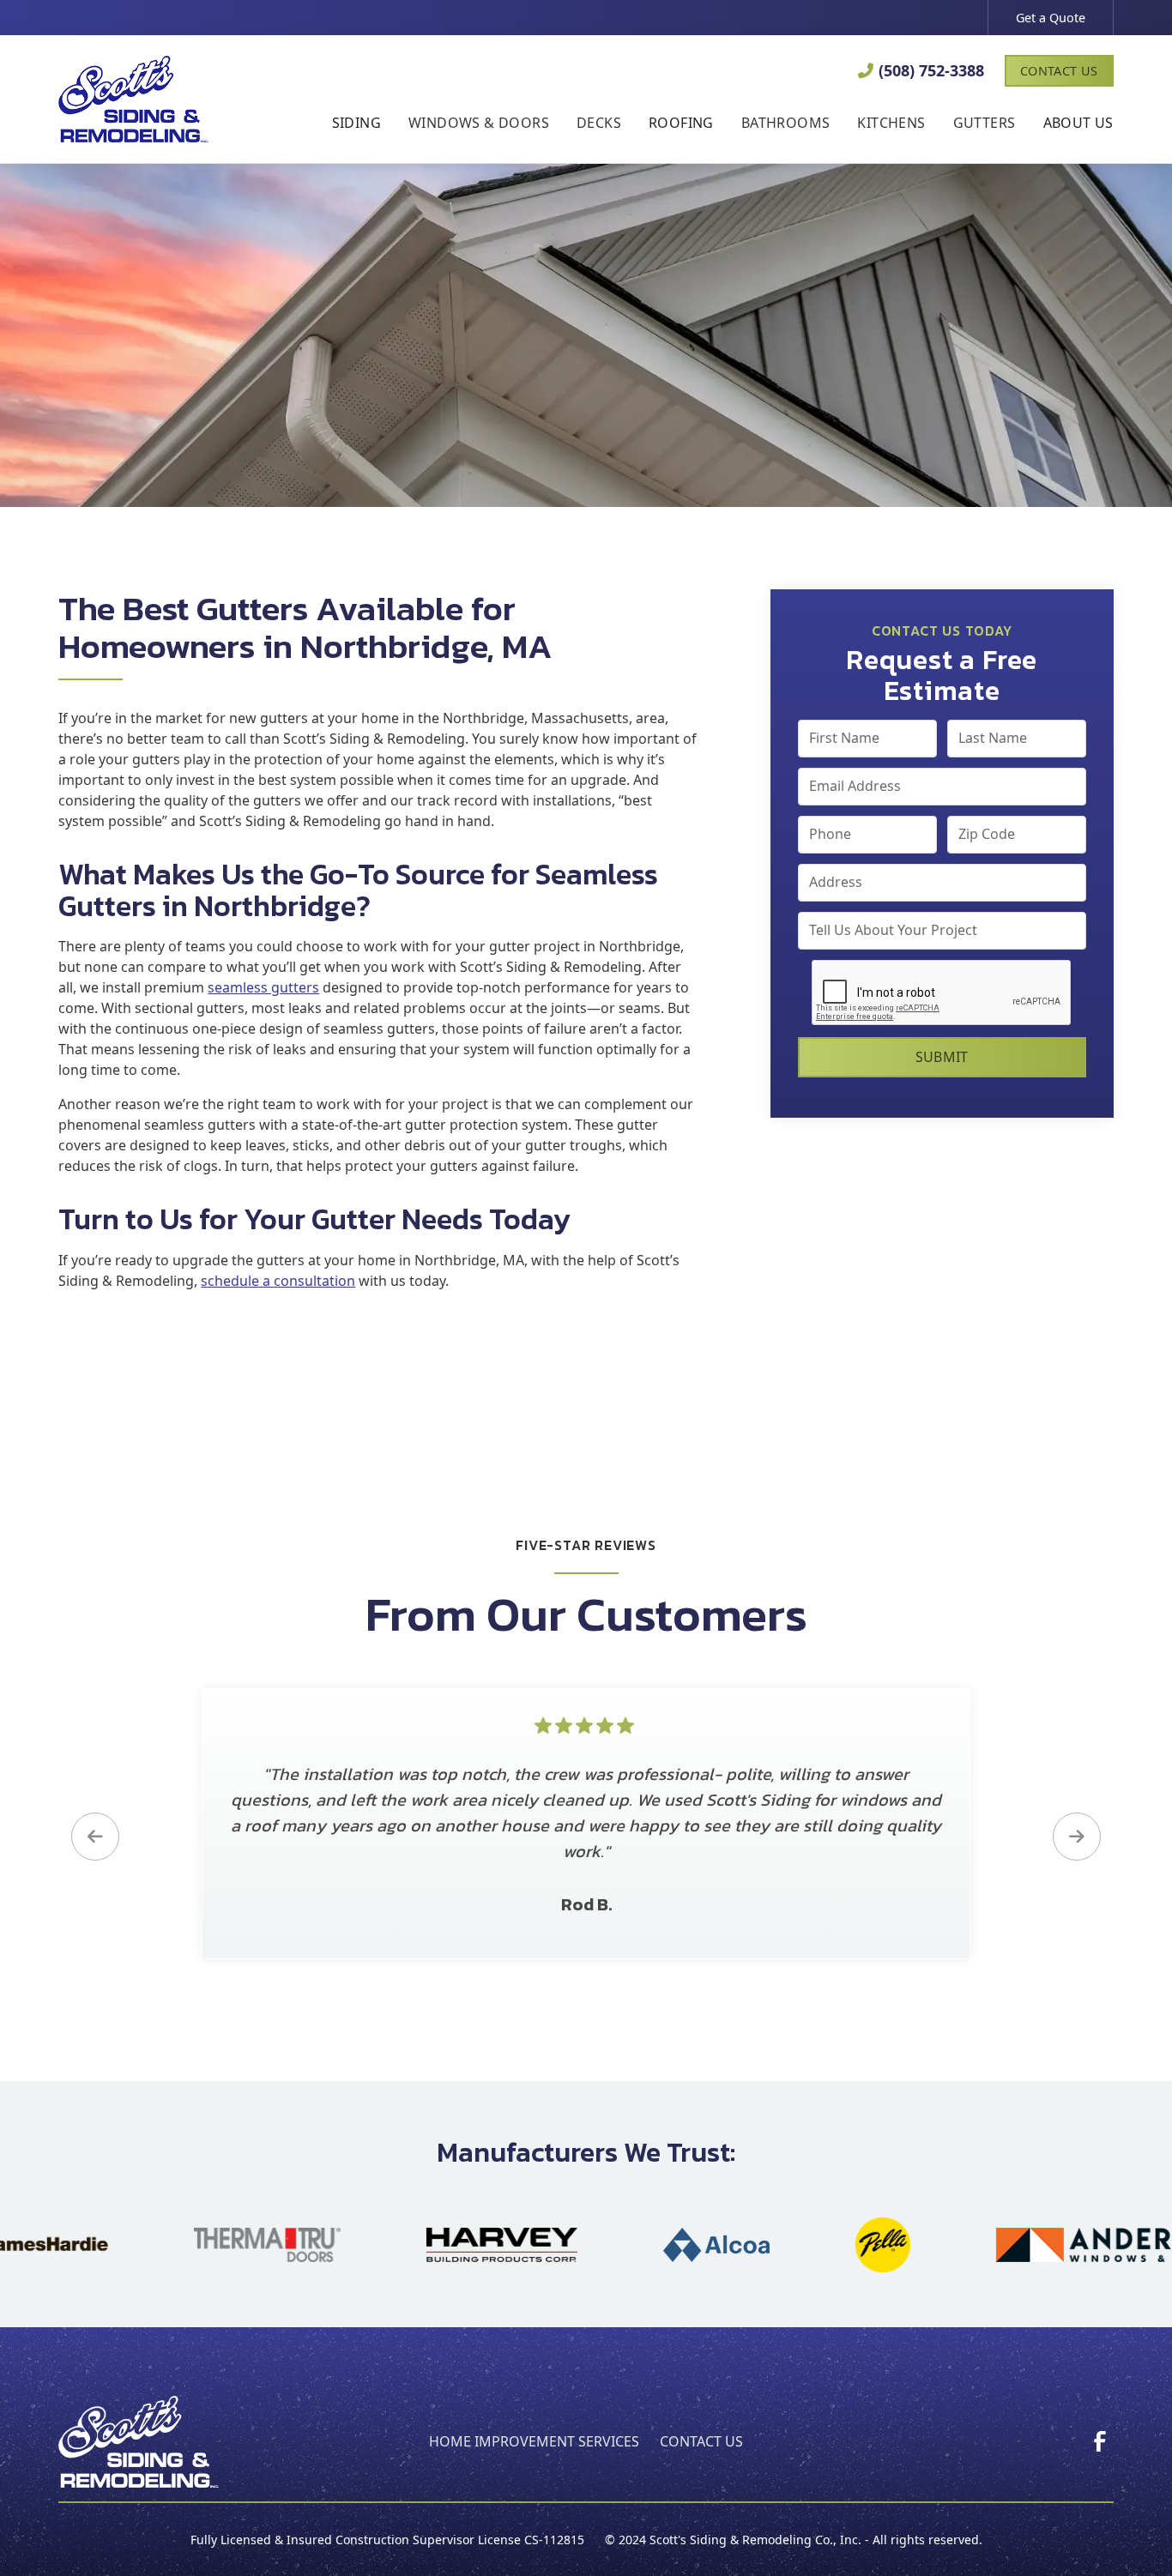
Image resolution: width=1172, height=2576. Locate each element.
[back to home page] (139, 2442)
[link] (1100, 2441)
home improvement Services (534, 2441)
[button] (356, 124)
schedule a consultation (278, 1281)
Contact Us (1059, 71)
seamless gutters (263, 987)
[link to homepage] (133, 99)
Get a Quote (1051, 18)
